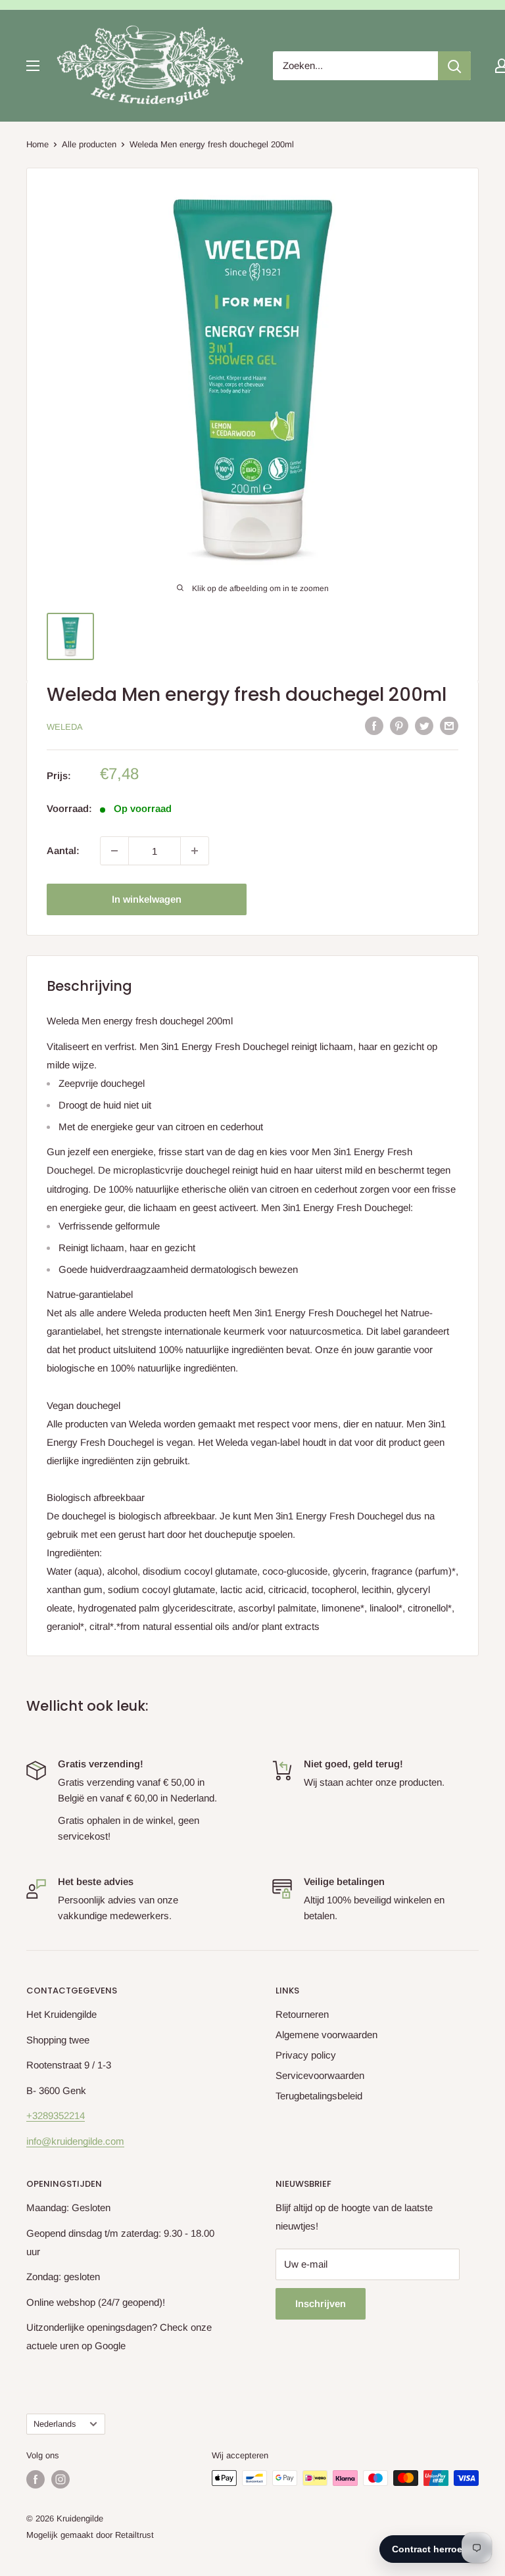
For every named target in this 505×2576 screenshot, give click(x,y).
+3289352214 (56, 2115)
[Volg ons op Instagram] (60, 2479)
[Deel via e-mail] (449, 726)
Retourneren (302, 2014)
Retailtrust (134, 2535)
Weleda (65, 727)
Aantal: (63, 850)
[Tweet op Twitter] (424, 726)
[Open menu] (33, 66)
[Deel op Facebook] (374, 726)
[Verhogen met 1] (195, 851)
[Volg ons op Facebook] (36, 2479)
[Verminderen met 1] (114, 851)
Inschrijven (321, 2303)
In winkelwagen (147, 899)
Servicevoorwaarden (320, 2075)
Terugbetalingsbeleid (319, 2096)
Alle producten (89, 144)
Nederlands (55, 2424)
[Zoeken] (454, 66)
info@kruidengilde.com (75, 2141)
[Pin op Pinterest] (399, 726)
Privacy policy (306, 2055)
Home (37, 144)
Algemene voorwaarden (326, 2035)
